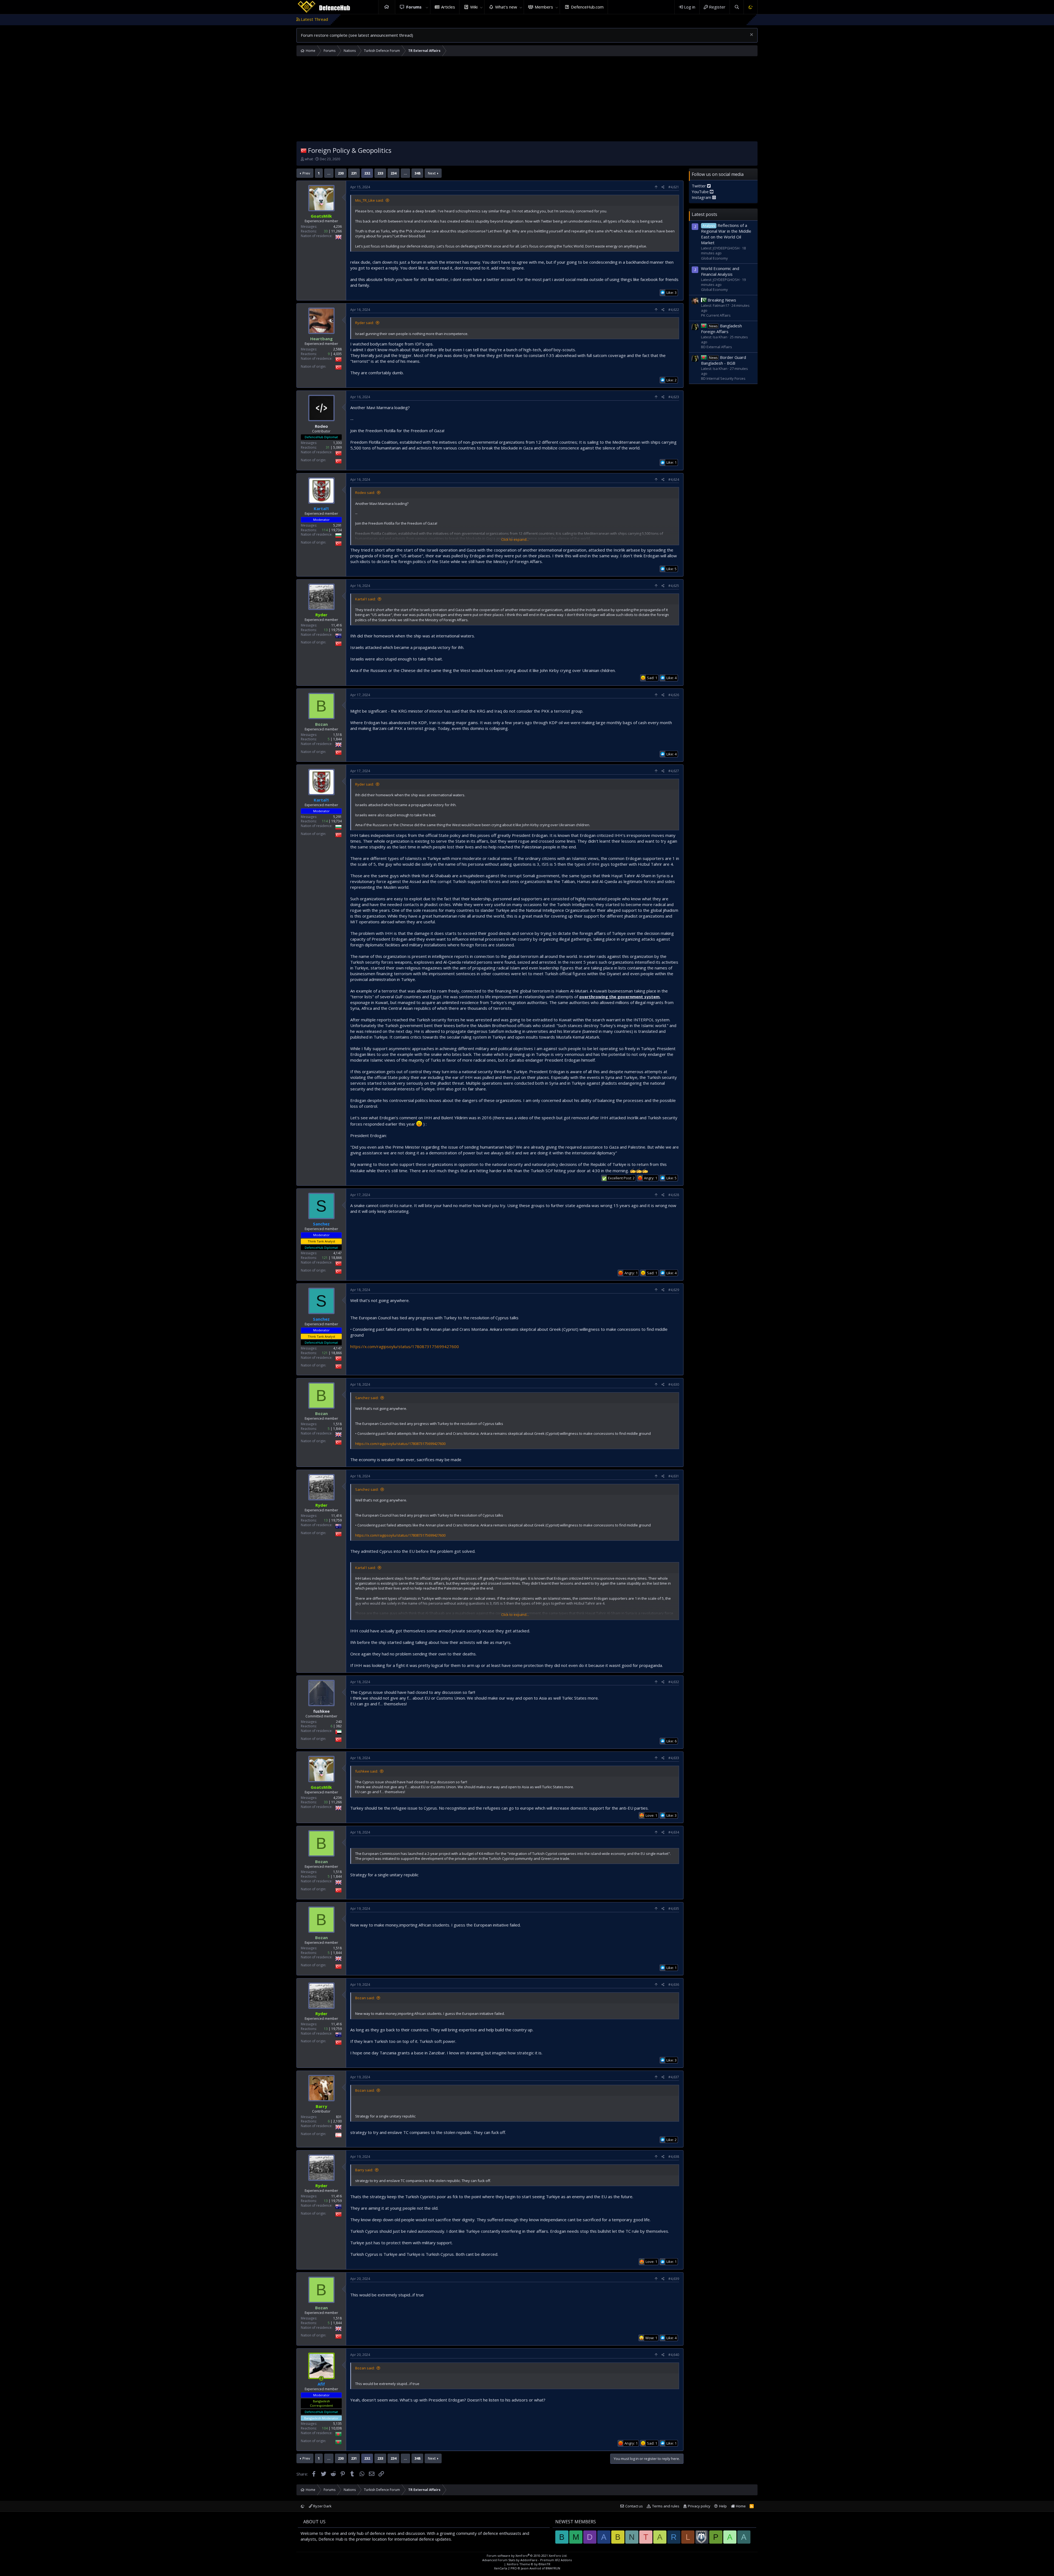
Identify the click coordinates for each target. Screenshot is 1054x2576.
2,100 (337, 2121)
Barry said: (364, 2170)
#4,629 (674, 1290)
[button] (427, 7)
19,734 (337, 530)
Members (544, 7)
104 (325, 2428)
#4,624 (674, 480)
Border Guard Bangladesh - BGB (724, 360)
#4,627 (674, 771)
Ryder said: (365, 323)
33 (326, 231)
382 (339, 1726)
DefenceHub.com (587, 7)
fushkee (321, 1711)
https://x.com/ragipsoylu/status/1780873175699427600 (405, 1346)
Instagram (702, 197)
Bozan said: (365, 1998)
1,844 (337, 739)
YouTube (701, 192)
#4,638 (674, 2157)
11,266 (337, 231)
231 (354, 173)
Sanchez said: (367, 1398)
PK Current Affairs (716, 315)
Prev (306, 173)
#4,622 (674, 310)
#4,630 (674, 1384)
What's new (506, 7)
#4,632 (674, 1682)
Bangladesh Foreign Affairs (721, 329)
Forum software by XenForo (527, 2556)
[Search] (737, 7)
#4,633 (674, 1758)
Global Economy (714, 258)
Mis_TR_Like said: (369, 200)
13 (326, 630)
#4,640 (674, 2355)
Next (432, 173)
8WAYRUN (553, 2568)
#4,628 (674, 1195)
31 (328, 447)
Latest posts (704, 214)
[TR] (304, 150)
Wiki (474, 7)
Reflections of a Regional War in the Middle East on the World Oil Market (726, 234)
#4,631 (674, 1476)
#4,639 (674, 2279)
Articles (448, 7)
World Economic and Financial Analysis (720, 271)
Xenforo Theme (529, 2564)
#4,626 (674, 695)
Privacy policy (699, 2506)
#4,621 (674, 187)
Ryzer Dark (322, 2506)
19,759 (337, 630)
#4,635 (674, 1909)
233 (380, 173)
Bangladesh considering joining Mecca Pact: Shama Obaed (537, 19)
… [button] (329, 173)
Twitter (699, 186)
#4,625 (674, 586)
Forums (414, 7)
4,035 (337, 354)
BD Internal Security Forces (723, 378)
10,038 (337, 2428)
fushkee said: (367, 1771)
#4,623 (674, 397)
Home (387, 7)
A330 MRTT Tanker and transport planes (636, 19)
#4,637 (674, 2077)
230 (341, 173)
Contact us (634, 2506)
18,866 (337, 1258)
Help (723, 2506)
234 (393, 173)
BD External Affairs (717, 347)
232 (367, 173)
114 (325, 530)
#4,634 (674, 1832)
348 (417, 173)
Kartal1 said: (365, 599)
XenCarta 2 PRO (505, 2568)
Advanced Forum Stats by (527, 2560)
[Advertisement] (527, 100)
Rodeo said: (365, 493)
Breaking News (722, 300)
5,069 (337, 447)
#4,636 (674, 1985)
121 (325, 1258)
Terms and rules (666, 2506)
